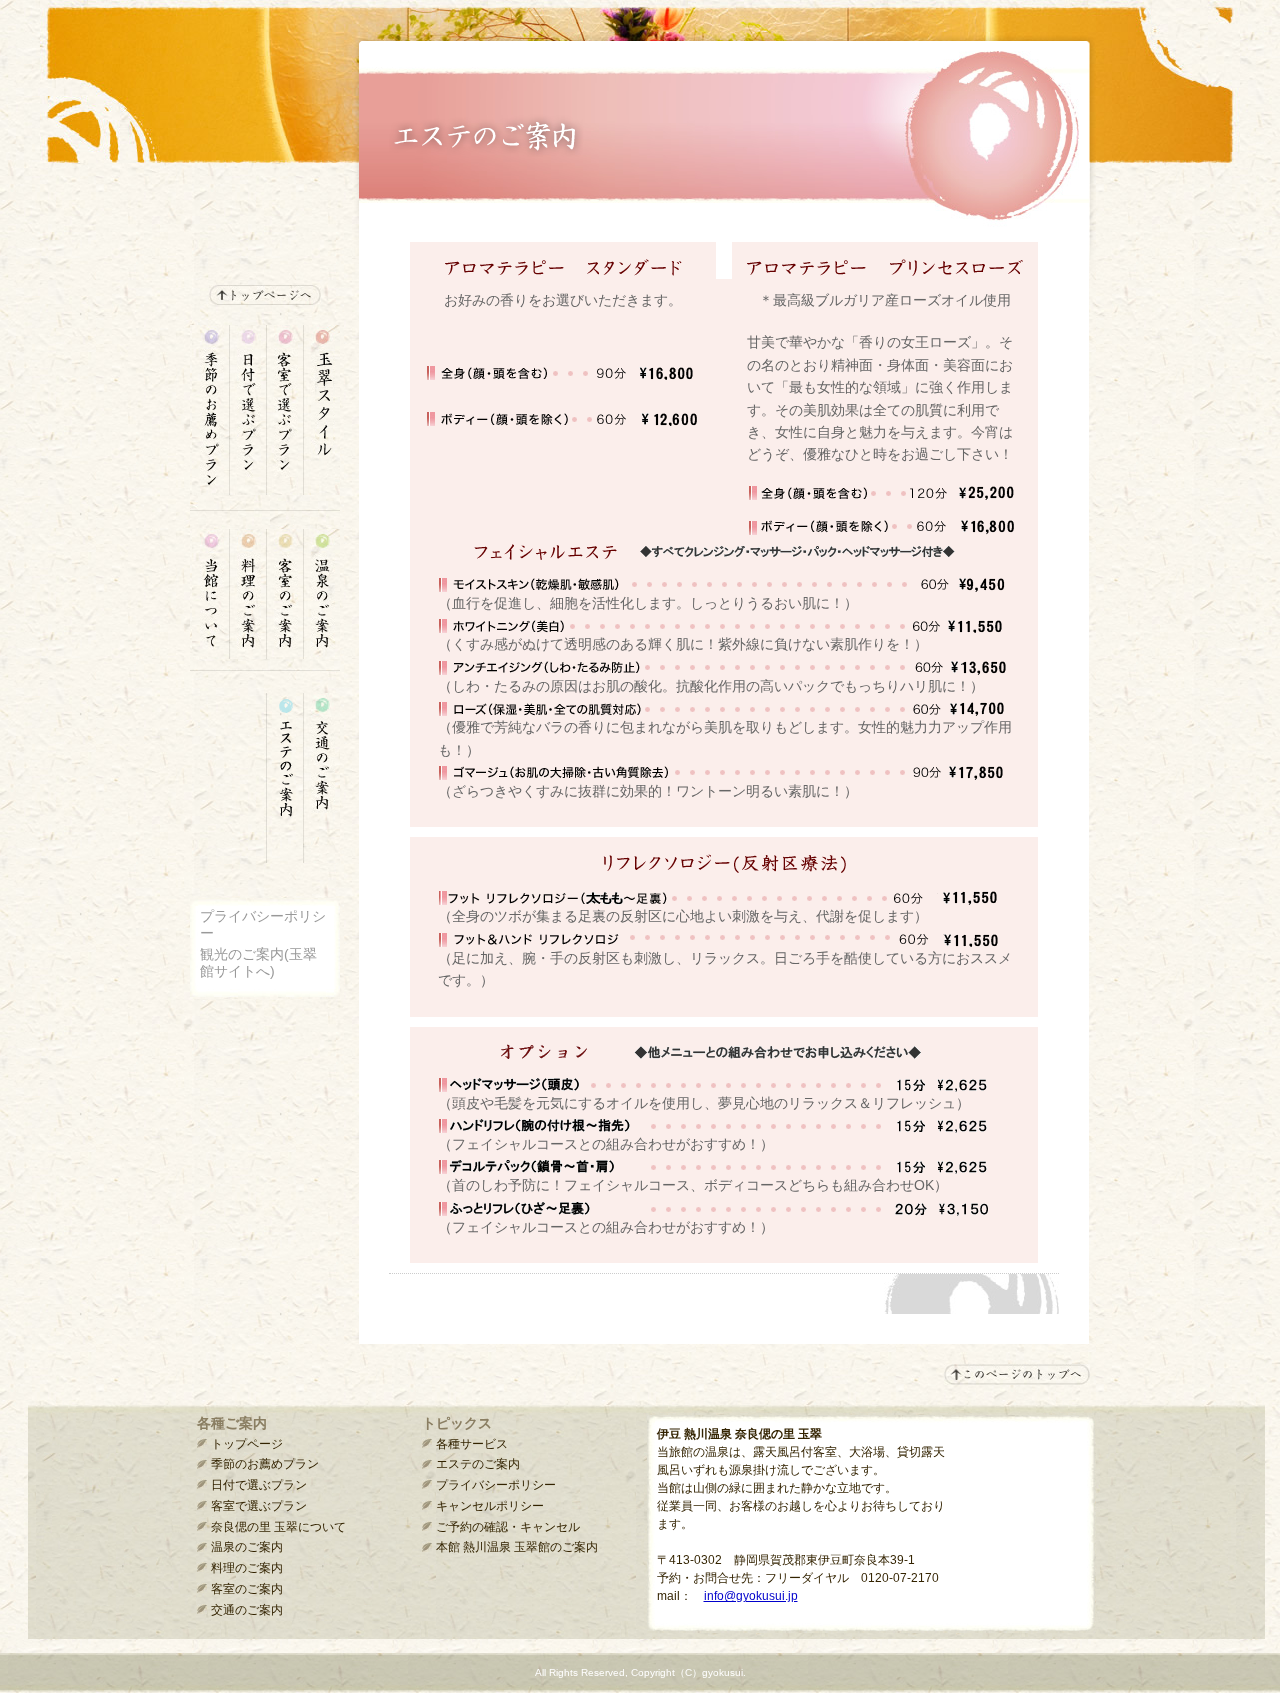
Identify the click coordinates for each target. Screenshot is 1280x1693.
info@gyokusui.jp (751, 1596)
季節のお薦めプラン (265, 1464)
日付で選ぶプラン (259, 1485)
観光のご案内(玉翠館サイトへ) (258, 962)
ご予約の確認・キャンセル (508, 1527)
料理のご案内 (247, 1568)
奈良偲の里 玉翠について (278, 1527)
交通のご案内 (247, 1610)
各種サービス (472, 1444)
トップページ (247, 1444)
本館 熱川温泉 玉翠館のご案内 (517, 1547)
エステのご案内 (478, 1464)
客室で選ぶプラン (259, 1506)
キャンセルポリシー (490, 1506)
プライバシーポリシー (496, 1485)
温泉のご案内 (247, 1547)
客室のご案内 (247, 1589)
